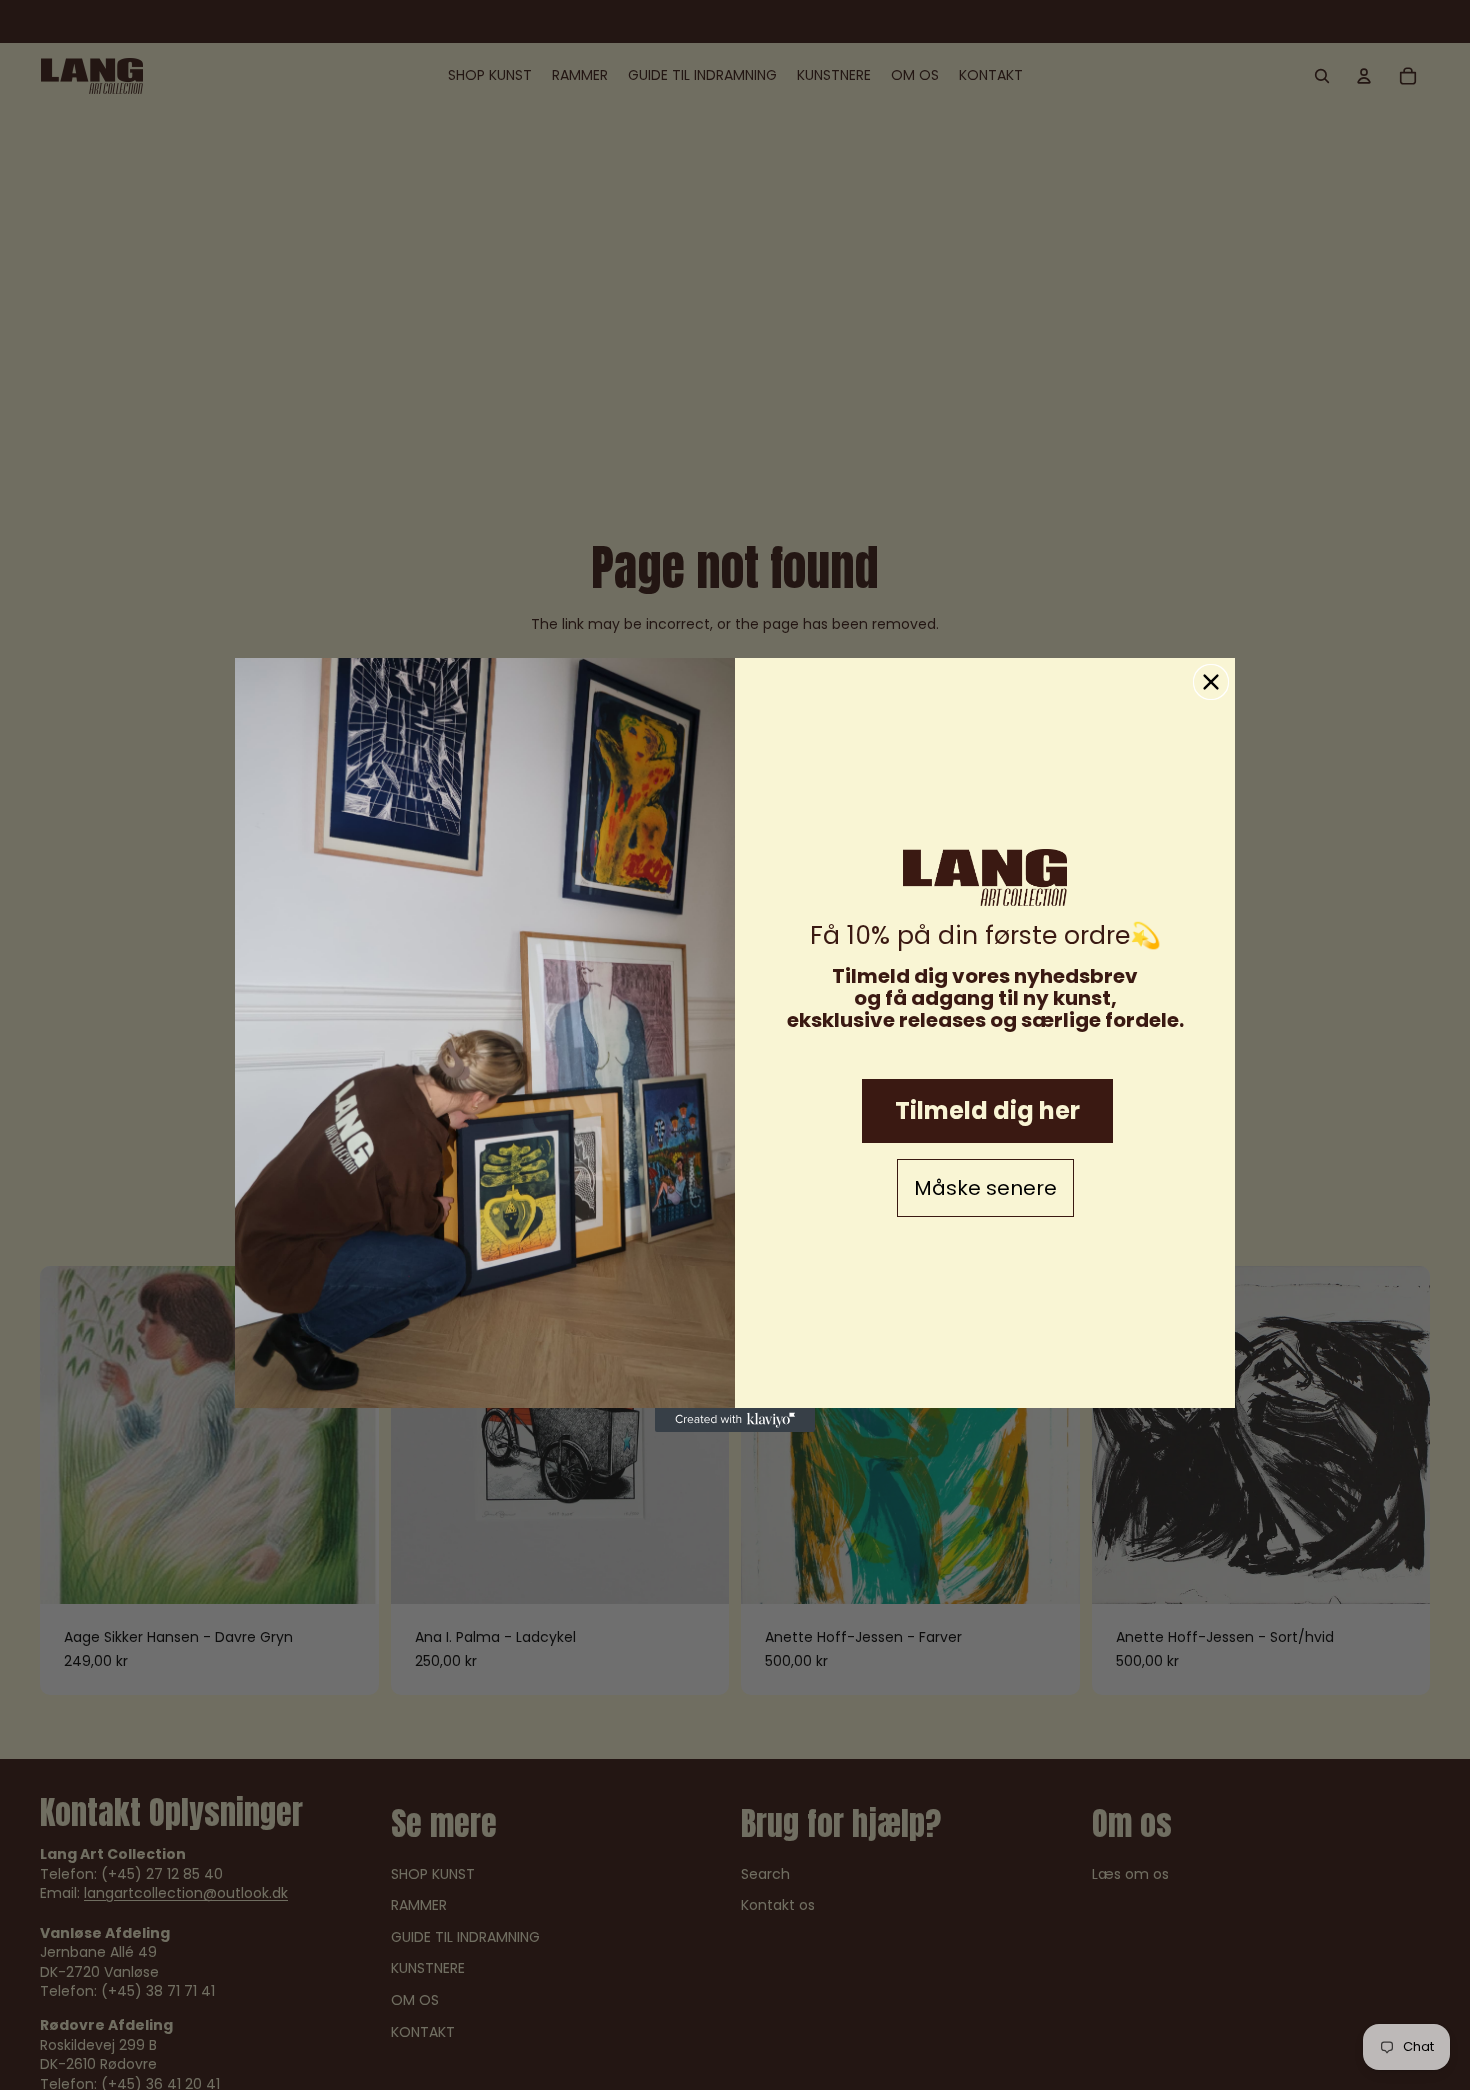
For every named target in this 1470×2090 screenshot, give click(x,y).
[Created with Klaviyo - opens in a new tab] (735, 1420)
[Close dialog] (1211, 682)
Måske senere (985, 1188)
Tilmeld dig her (987, 1110)
